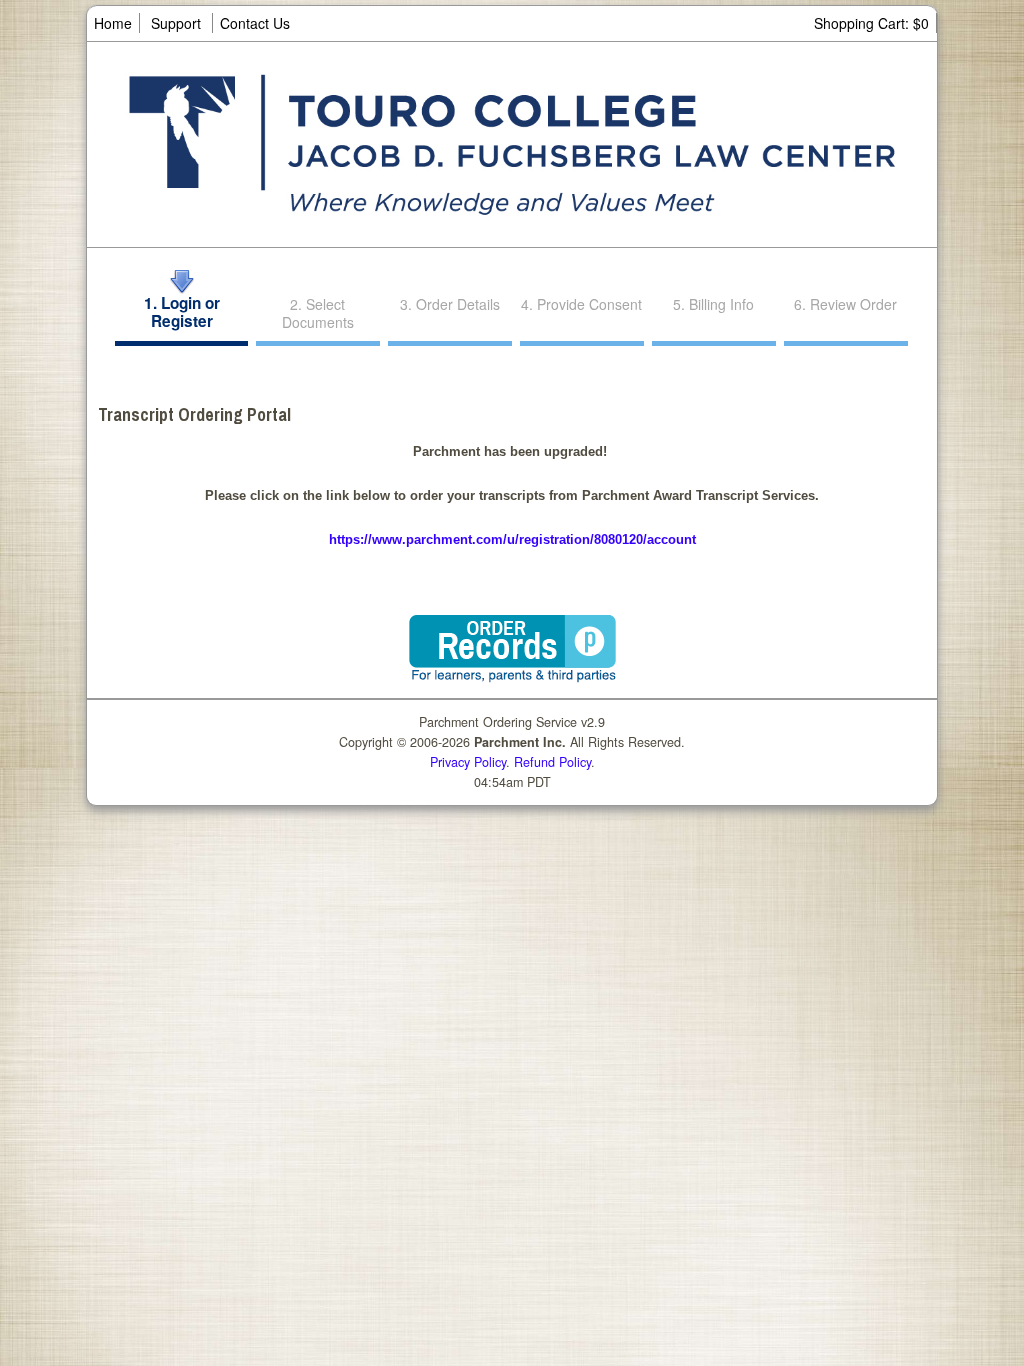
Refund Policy (552, 762)
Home (113, 23)
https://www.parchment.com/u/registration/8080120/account (512, 539)
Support (176, 23)
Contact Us (255, 23)
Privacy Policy (468, 762)
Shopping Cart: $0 (871, 23)
